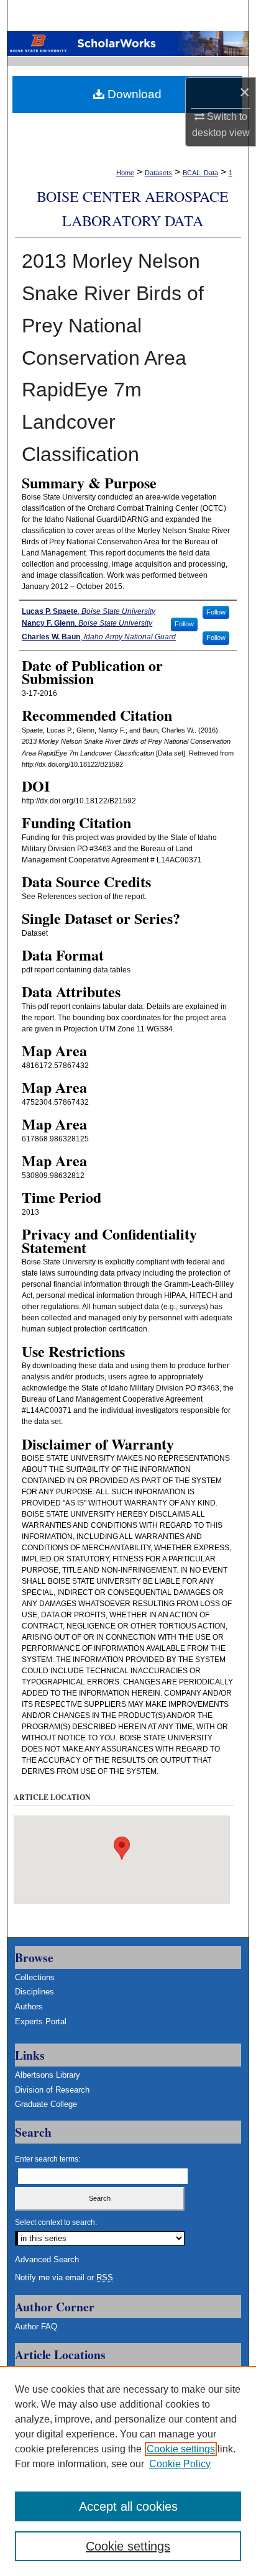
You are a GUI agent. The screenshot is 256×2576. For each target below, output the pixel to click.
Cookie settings (181, 2449)
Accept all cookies (128, 2506)
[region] (128, 2471)
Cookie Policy (180, 2464)
